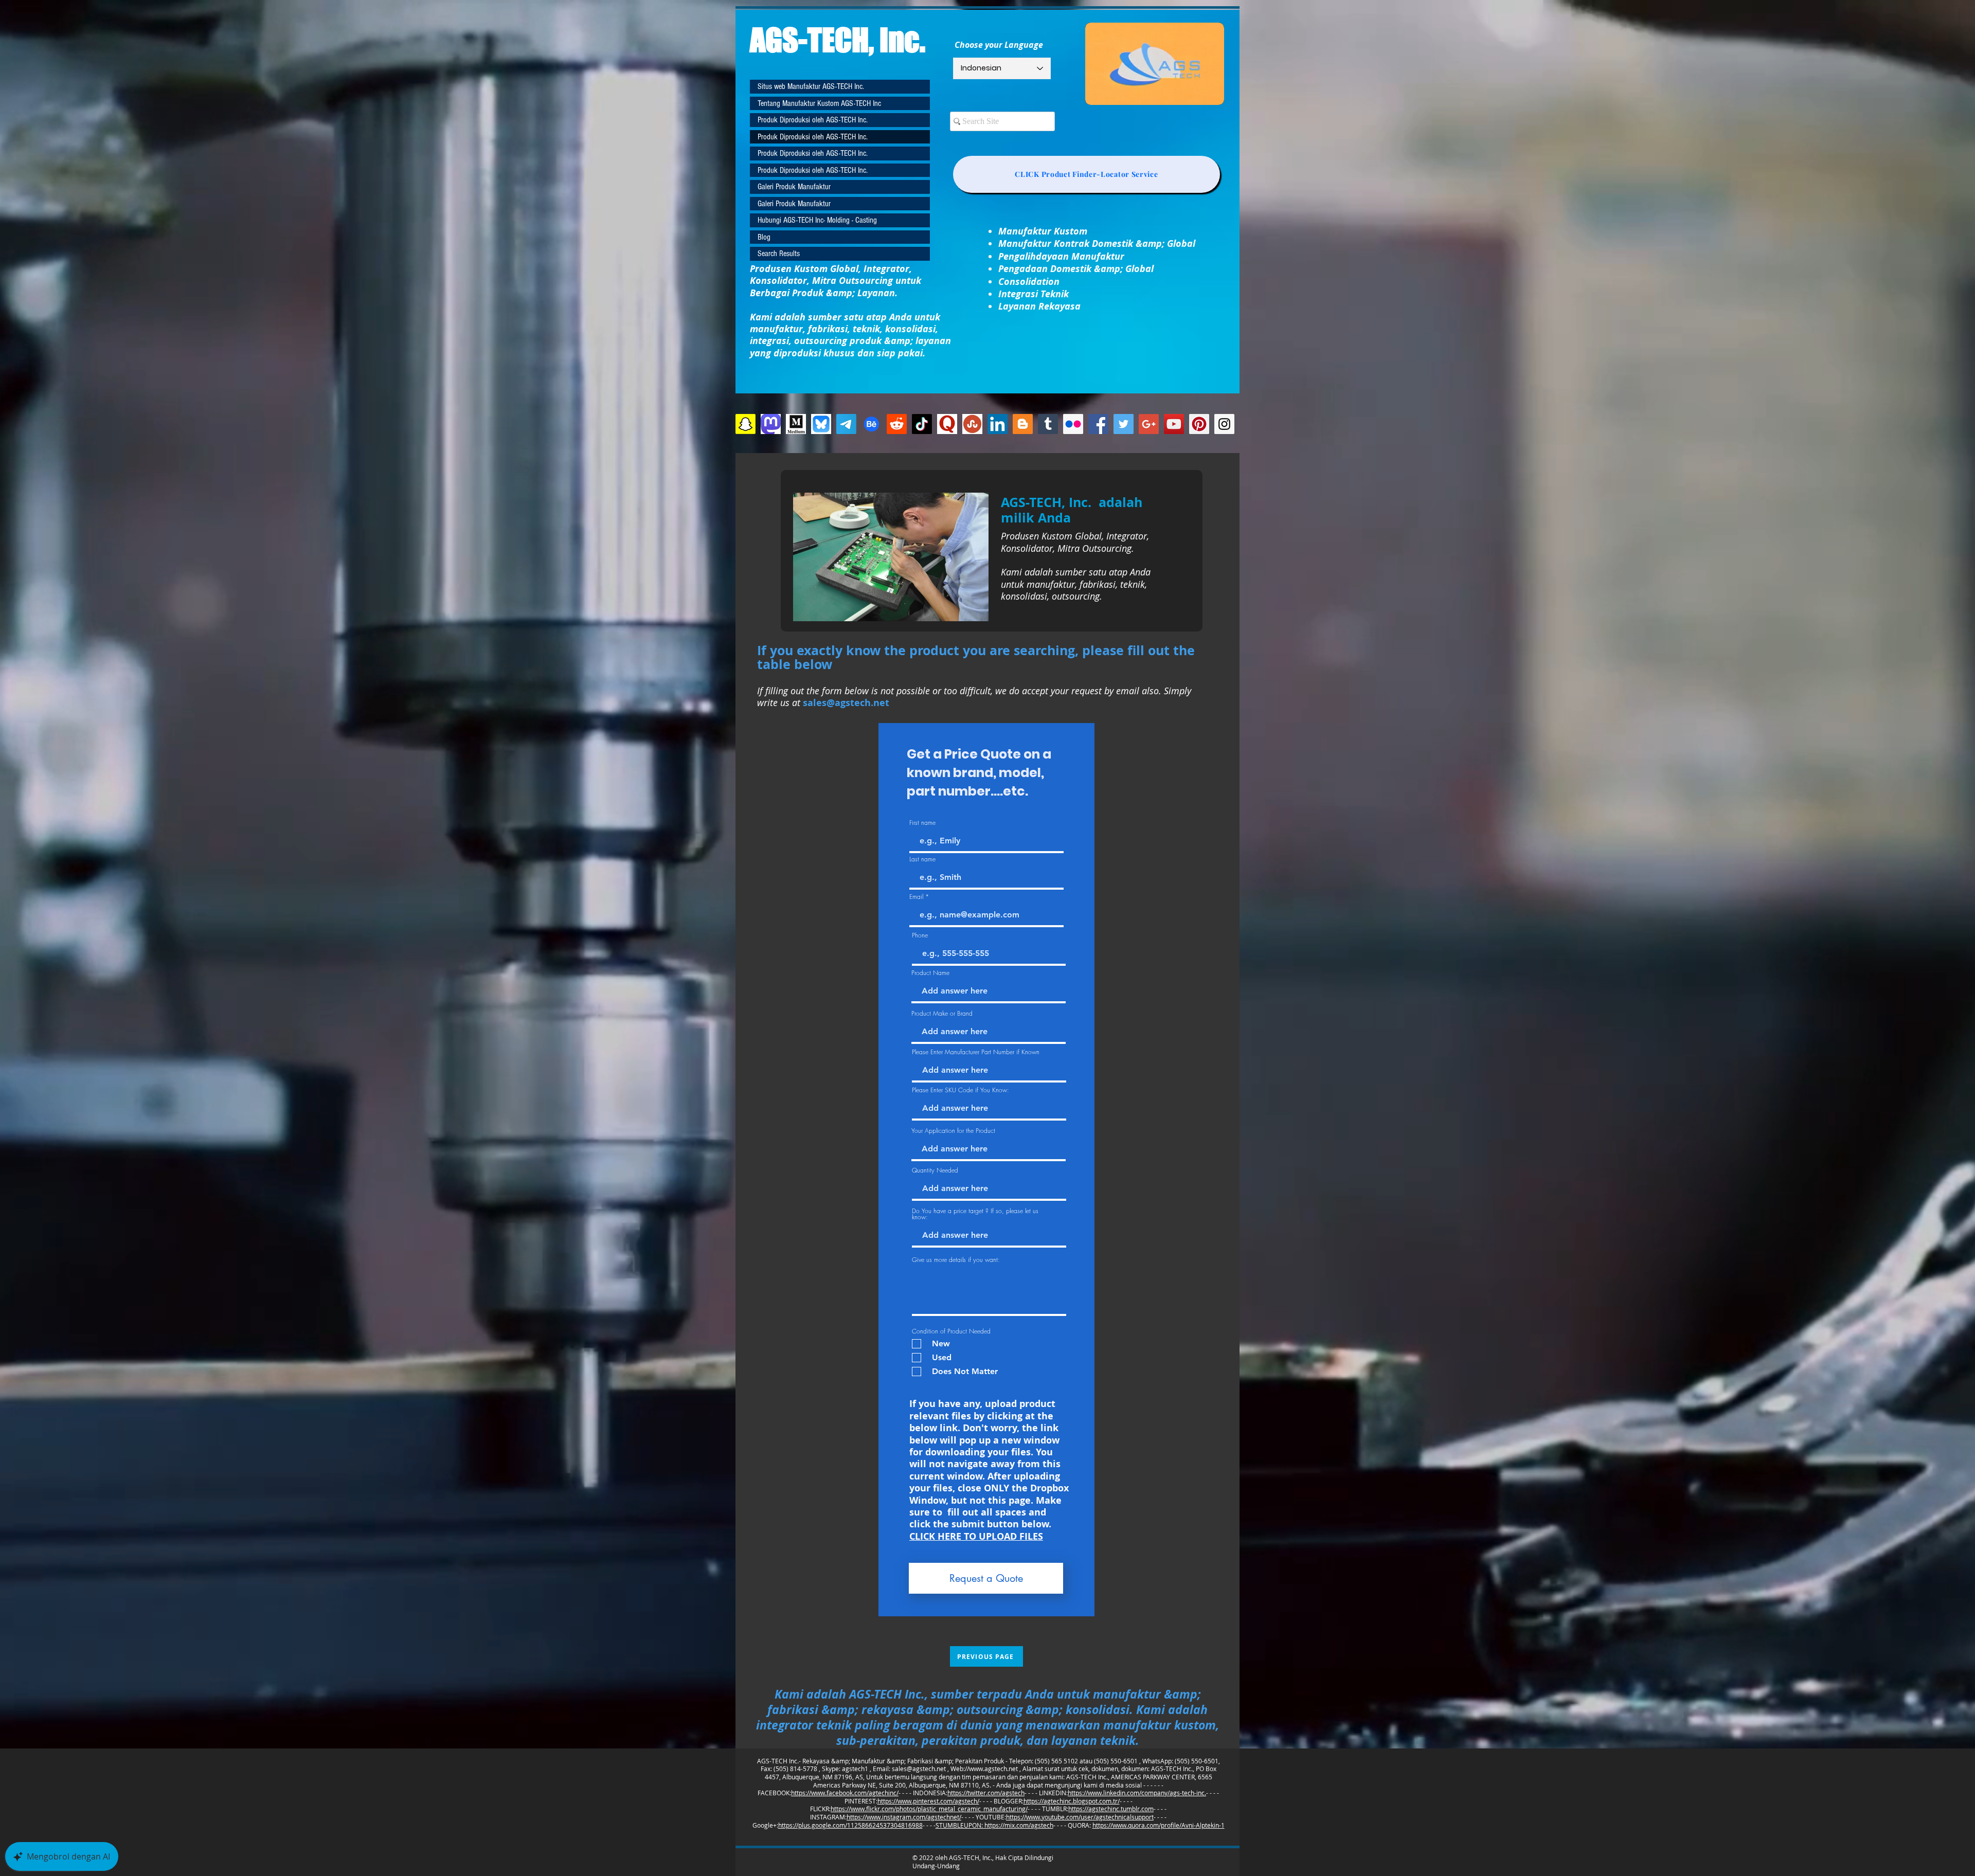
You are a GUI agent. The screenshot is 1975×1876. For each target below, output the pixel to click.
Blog (764, 237)
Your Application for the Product (953, 1131)
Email (916, 897)
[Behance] (872, 424)
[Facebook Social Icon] (1098, 424)
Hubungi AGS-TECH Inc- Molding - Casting (817, 220)
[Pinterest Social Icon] (1199, 424)
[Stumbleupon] (972, 424)
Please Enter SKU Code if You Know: (960, 1090)
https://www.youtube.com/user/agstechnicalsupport (1080, 1817)
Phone (920, 935)
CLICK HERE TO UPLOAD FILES (976, 1536)
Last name (922, 859)
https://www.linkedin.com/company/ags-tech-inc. (1137, 1793)
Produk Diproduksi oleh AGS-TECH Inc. (813, 120)
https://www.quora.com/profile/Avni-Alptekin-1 (1159, 1825)
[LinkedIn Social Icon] (998, 424)
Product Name (930, 973)
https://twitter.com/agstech (986, 1793)
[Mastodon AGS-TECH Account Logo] (771, 424)
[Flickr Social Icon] (1073, 424)
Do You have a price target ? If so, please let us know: (975, 1214)
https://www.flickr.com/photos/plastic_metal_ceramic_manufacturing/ (929, 1809)
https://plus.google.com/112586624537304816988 (850, 1825)
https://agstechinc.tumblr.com (1111, 1809)
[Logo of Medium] (796, 424)
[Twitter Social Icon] (1124, 424)
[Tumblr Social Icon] (1048, 424)
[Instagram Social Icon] (1224, 424)
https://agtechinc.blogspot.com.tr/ (1072, 1801)
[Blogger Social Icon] (1023, 424)
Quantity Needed (935, 1170)
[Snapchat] (746, 424)
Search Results (779, 254)
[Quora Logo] (947, 424)
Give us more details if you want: (956, 1260)
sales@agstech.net (919, 1769)
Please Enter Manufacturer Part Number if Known (976, 1052)
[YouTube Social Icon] (1174, 424)
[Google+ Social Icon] (1149, 424)
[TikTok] (922, 424)
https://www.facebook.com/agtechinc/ (845, 1793)
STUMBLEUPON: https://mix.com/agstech (994, 1825)
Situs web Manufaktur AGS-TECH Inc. (811, 86)
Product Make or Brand (942, 1014)
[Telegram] (846, 424)
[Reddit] (897, 424)
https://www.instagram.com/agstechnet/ (904, 1817)
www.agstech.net (993, 1769)
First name (922, 823)
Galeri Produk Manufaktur (794, 187)
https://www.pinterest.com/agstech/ (928, 1801)
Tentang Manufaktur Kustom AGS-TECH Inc (819, 103)
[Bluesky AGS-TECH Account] (821, 424)
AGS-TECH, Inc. (838, 40)
